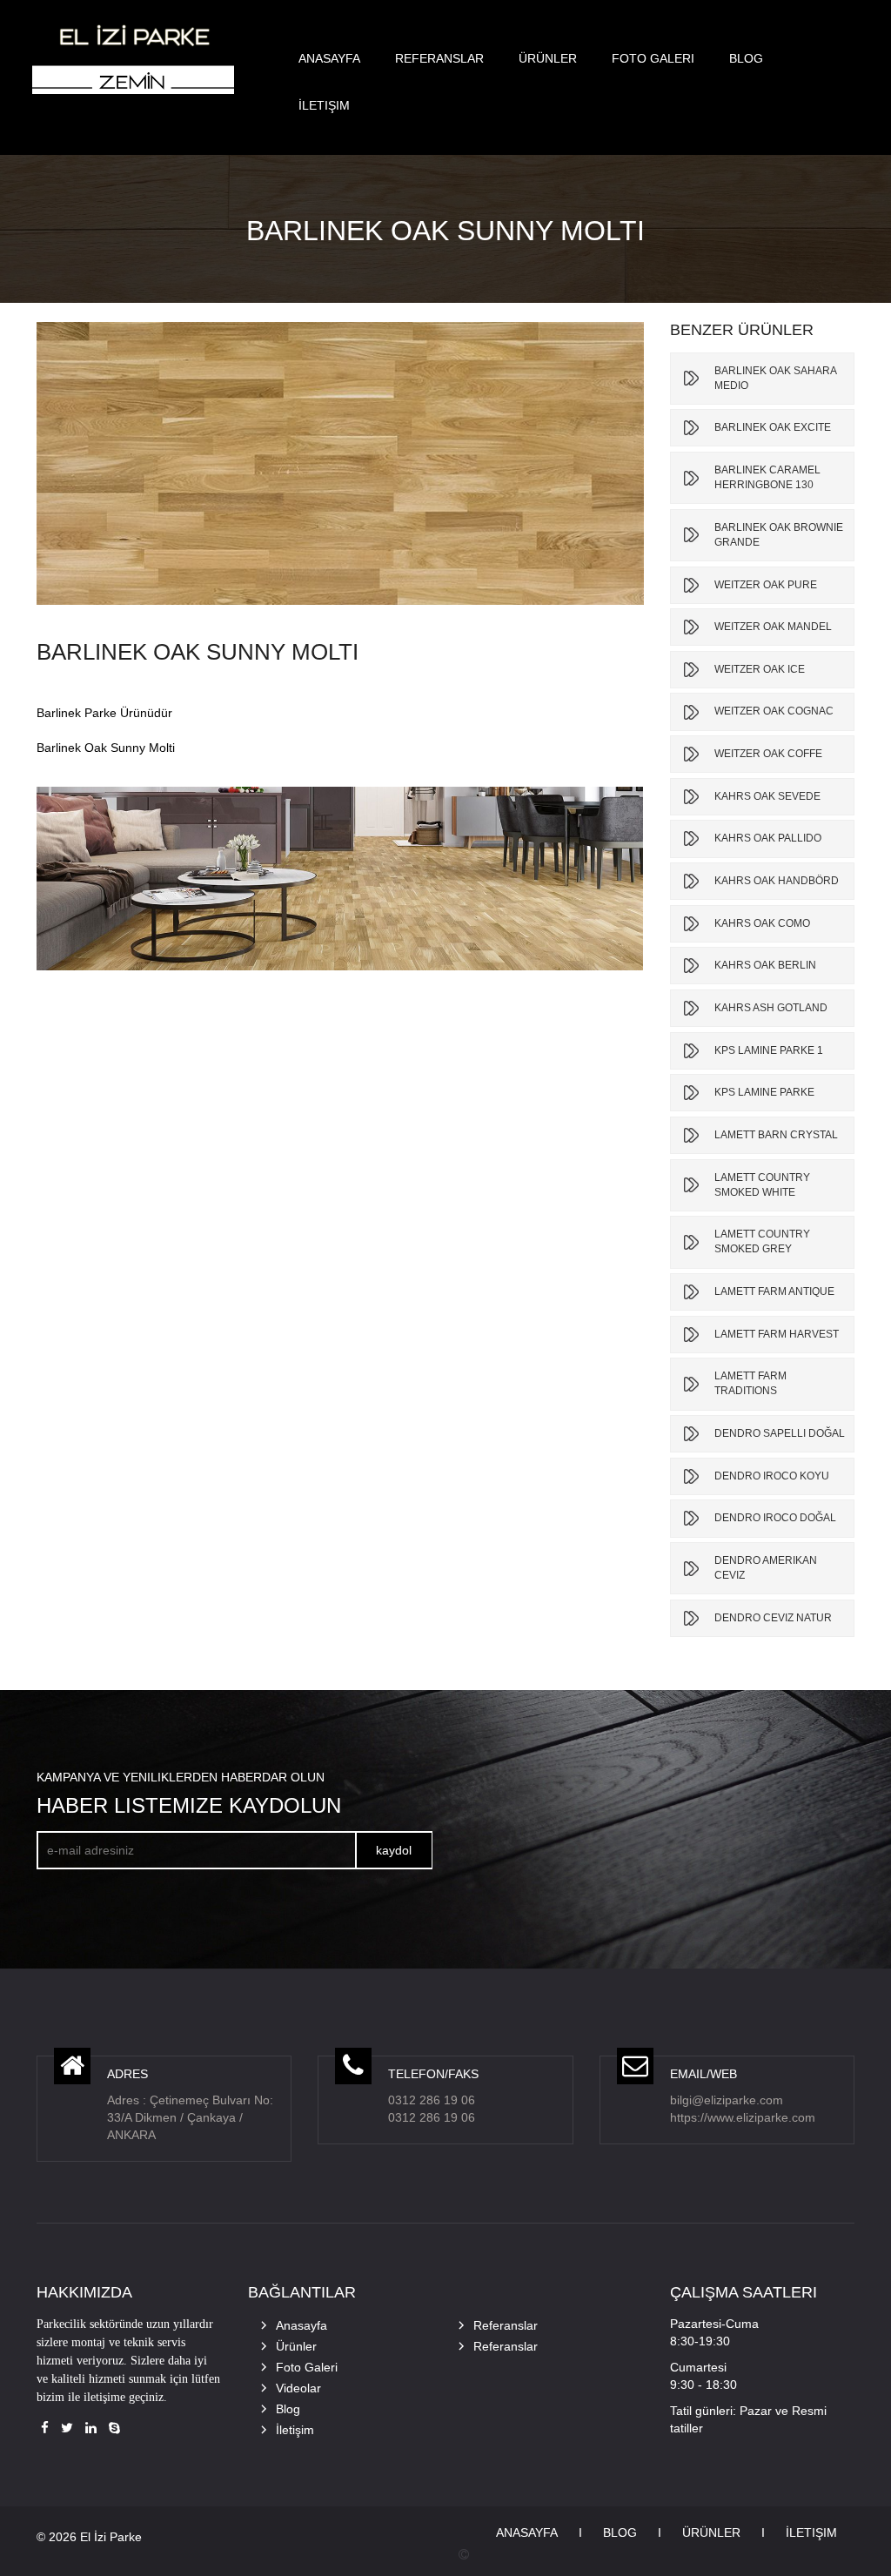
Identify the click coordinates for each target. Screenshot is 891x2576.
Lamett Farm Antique (774, 1291)
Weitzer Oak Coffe (768, 754)
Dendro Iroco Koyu (772, 1476)
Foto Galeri (653, 58)
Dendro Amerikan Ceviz (766, 1568)
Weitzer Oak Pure (766, 585)
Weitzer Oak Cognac (774, 711)
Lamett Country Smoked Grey (762, 1241)
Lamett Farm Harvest (777, 1334)
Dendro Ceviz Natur (773, 1618)
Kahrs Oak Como (762, 923)
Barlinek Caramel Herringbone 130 (767, 477)
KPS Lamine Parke (764, 1092)
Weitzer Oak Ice (760, 669)
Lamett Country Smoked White (762, 1185)
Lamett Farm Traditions (750, 1383)
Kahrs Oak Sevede (767, 796)
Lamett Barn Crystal (776, 1135)
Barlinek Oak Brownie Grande (779, 535)
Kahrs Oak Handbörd (777, 881)
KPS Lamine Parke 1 (769, 1050)
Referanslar (439, 58)
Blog (746, 58)
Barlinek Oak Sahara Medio (775, 378)
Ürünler (548, 58)
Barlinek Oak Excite (773, 427)
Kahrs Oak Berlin (765, 965)
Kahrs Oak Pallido (768, 838)
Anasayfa (329, 58)
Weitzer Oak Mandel (773, 627)
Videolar (298, 2388)
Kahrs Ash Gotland (771, 1008)
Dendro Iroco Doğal (775, 1518)
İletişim (324, 105)
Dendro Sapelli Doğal (780, 1433)
